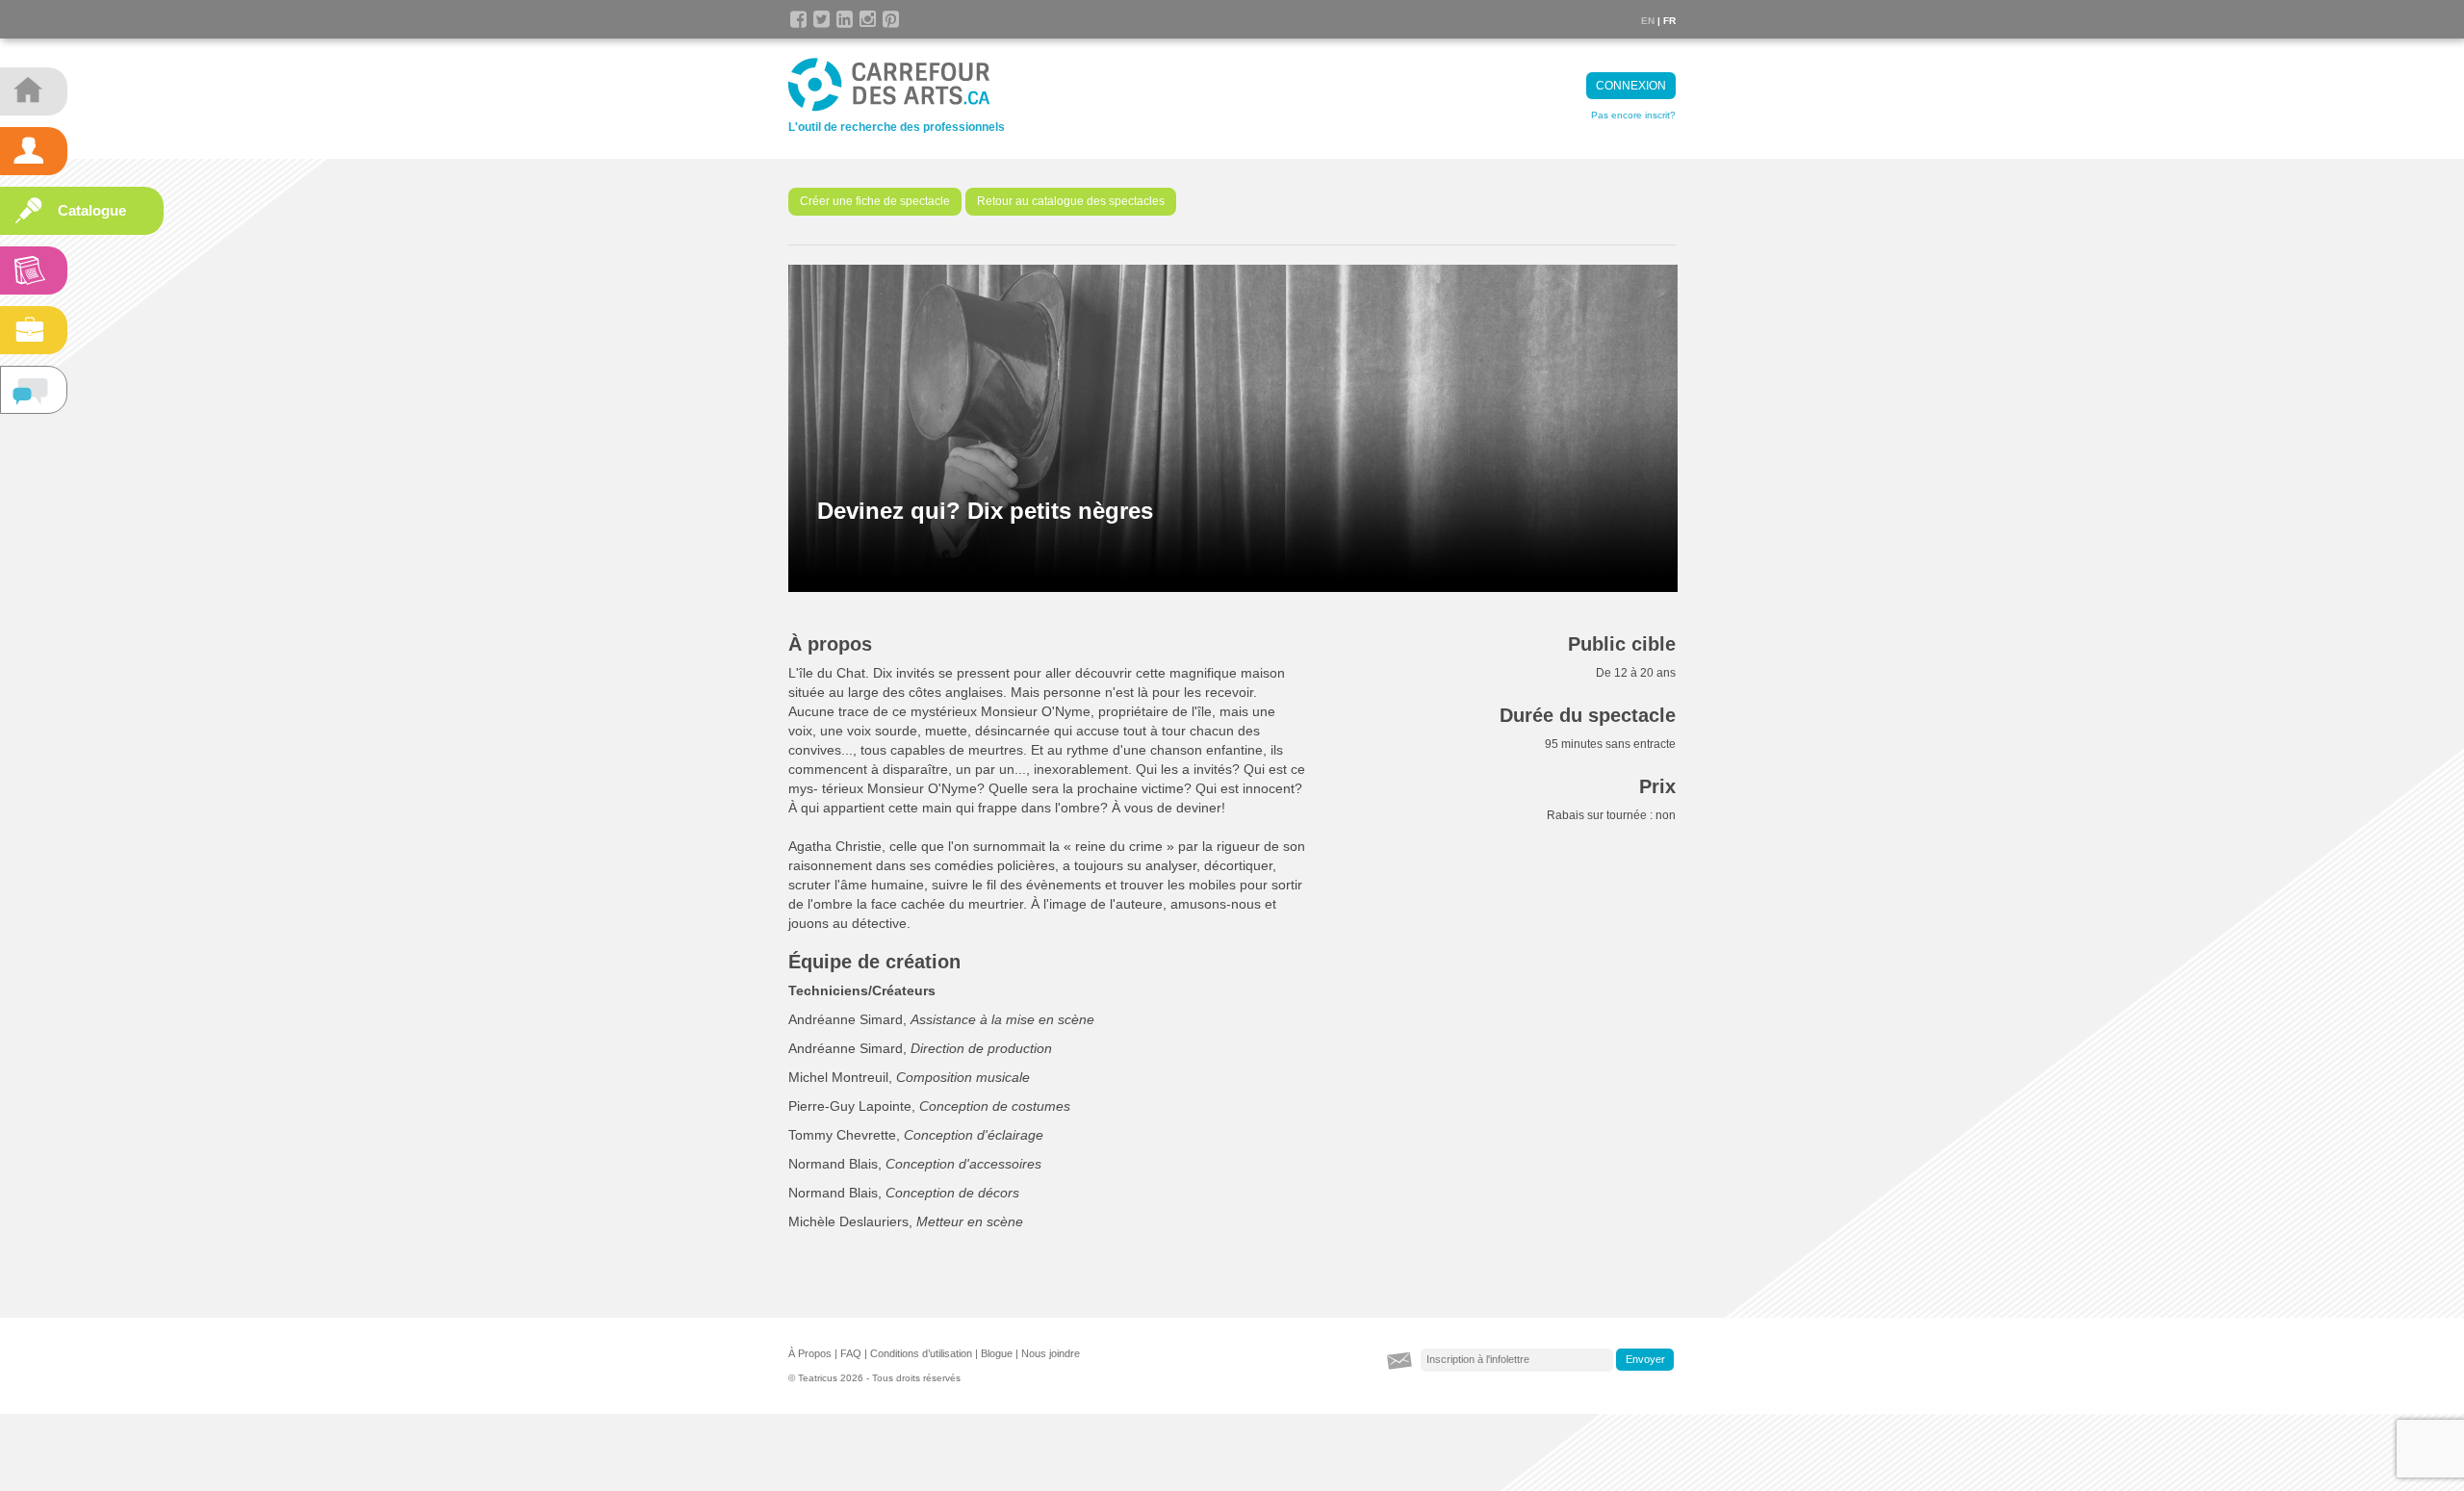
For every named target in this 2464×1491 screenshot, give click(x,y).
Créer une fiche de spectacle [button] (875, 201)
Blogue (997, 1353)
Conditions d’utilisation (921, 1353)
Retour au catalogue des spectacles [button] (1071, 201)
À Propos (810, 1353)
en (1648, 21)
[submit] (1645, 1360)
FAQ (851, 1353)
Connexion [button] (1631, 86)
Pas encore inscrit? (1633, 115)
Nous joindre (1051, 1353)
